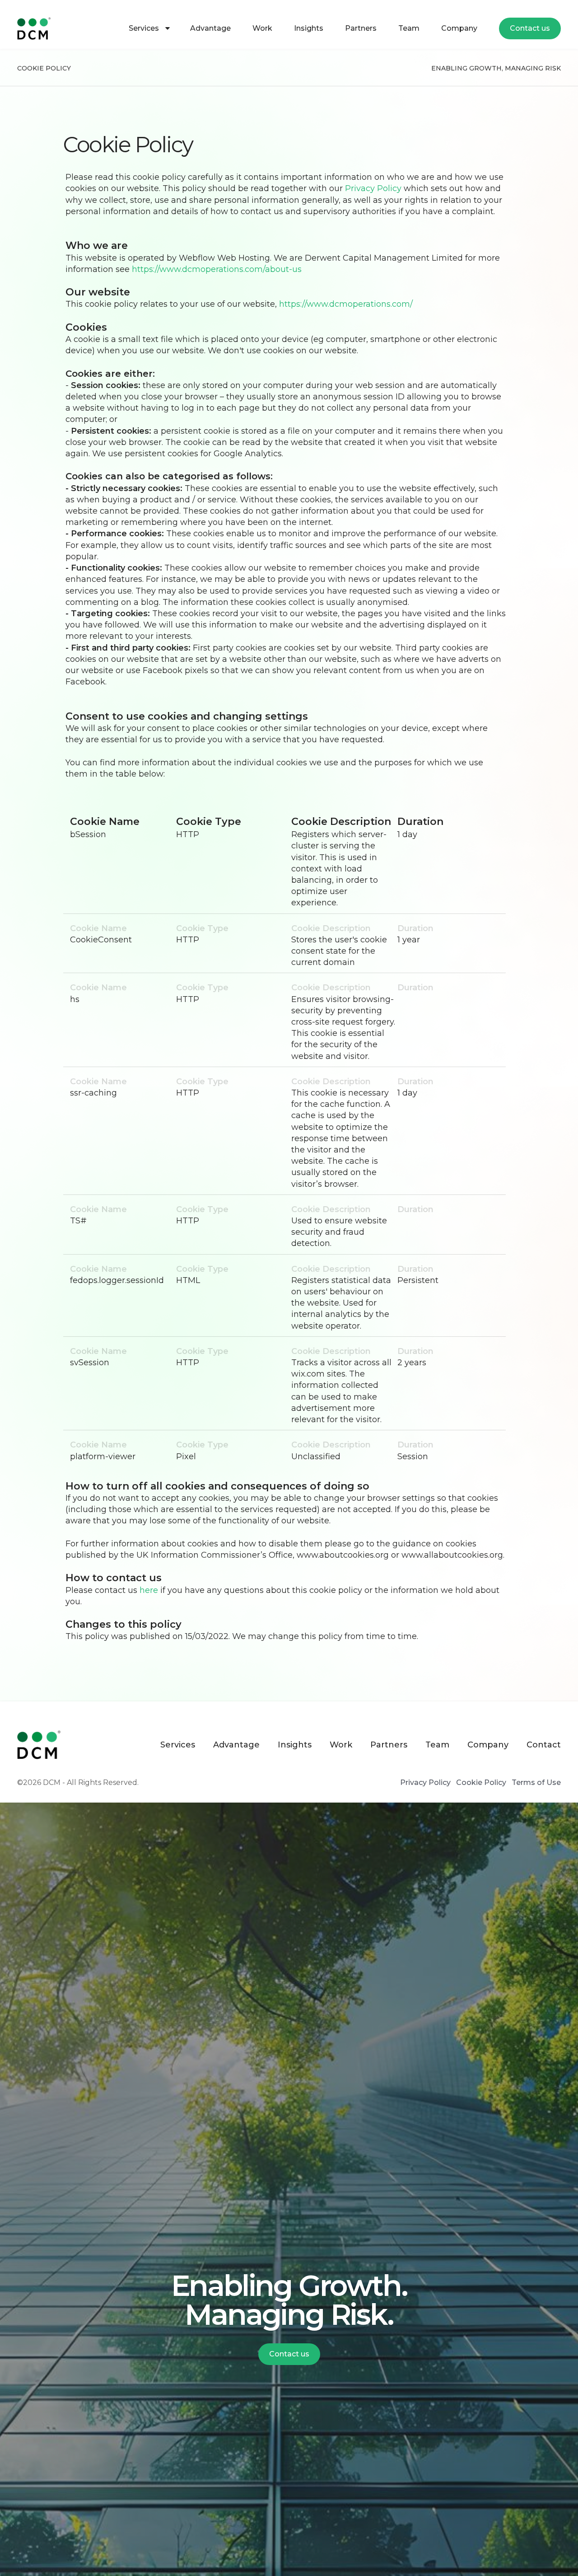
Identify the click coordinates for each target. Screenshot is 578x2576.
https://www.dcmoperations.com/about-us (217, 269)
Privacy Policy (373, 188)
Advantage (210, 28)
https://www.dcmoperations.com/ (346, 304)
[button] (149, 28)
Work (262, 28)
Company (459, 28)
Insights (309, 28)
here (150, 1590)
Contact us (530, 28)
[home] (40, 28)
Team (409, 28)
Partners (361, 28)
